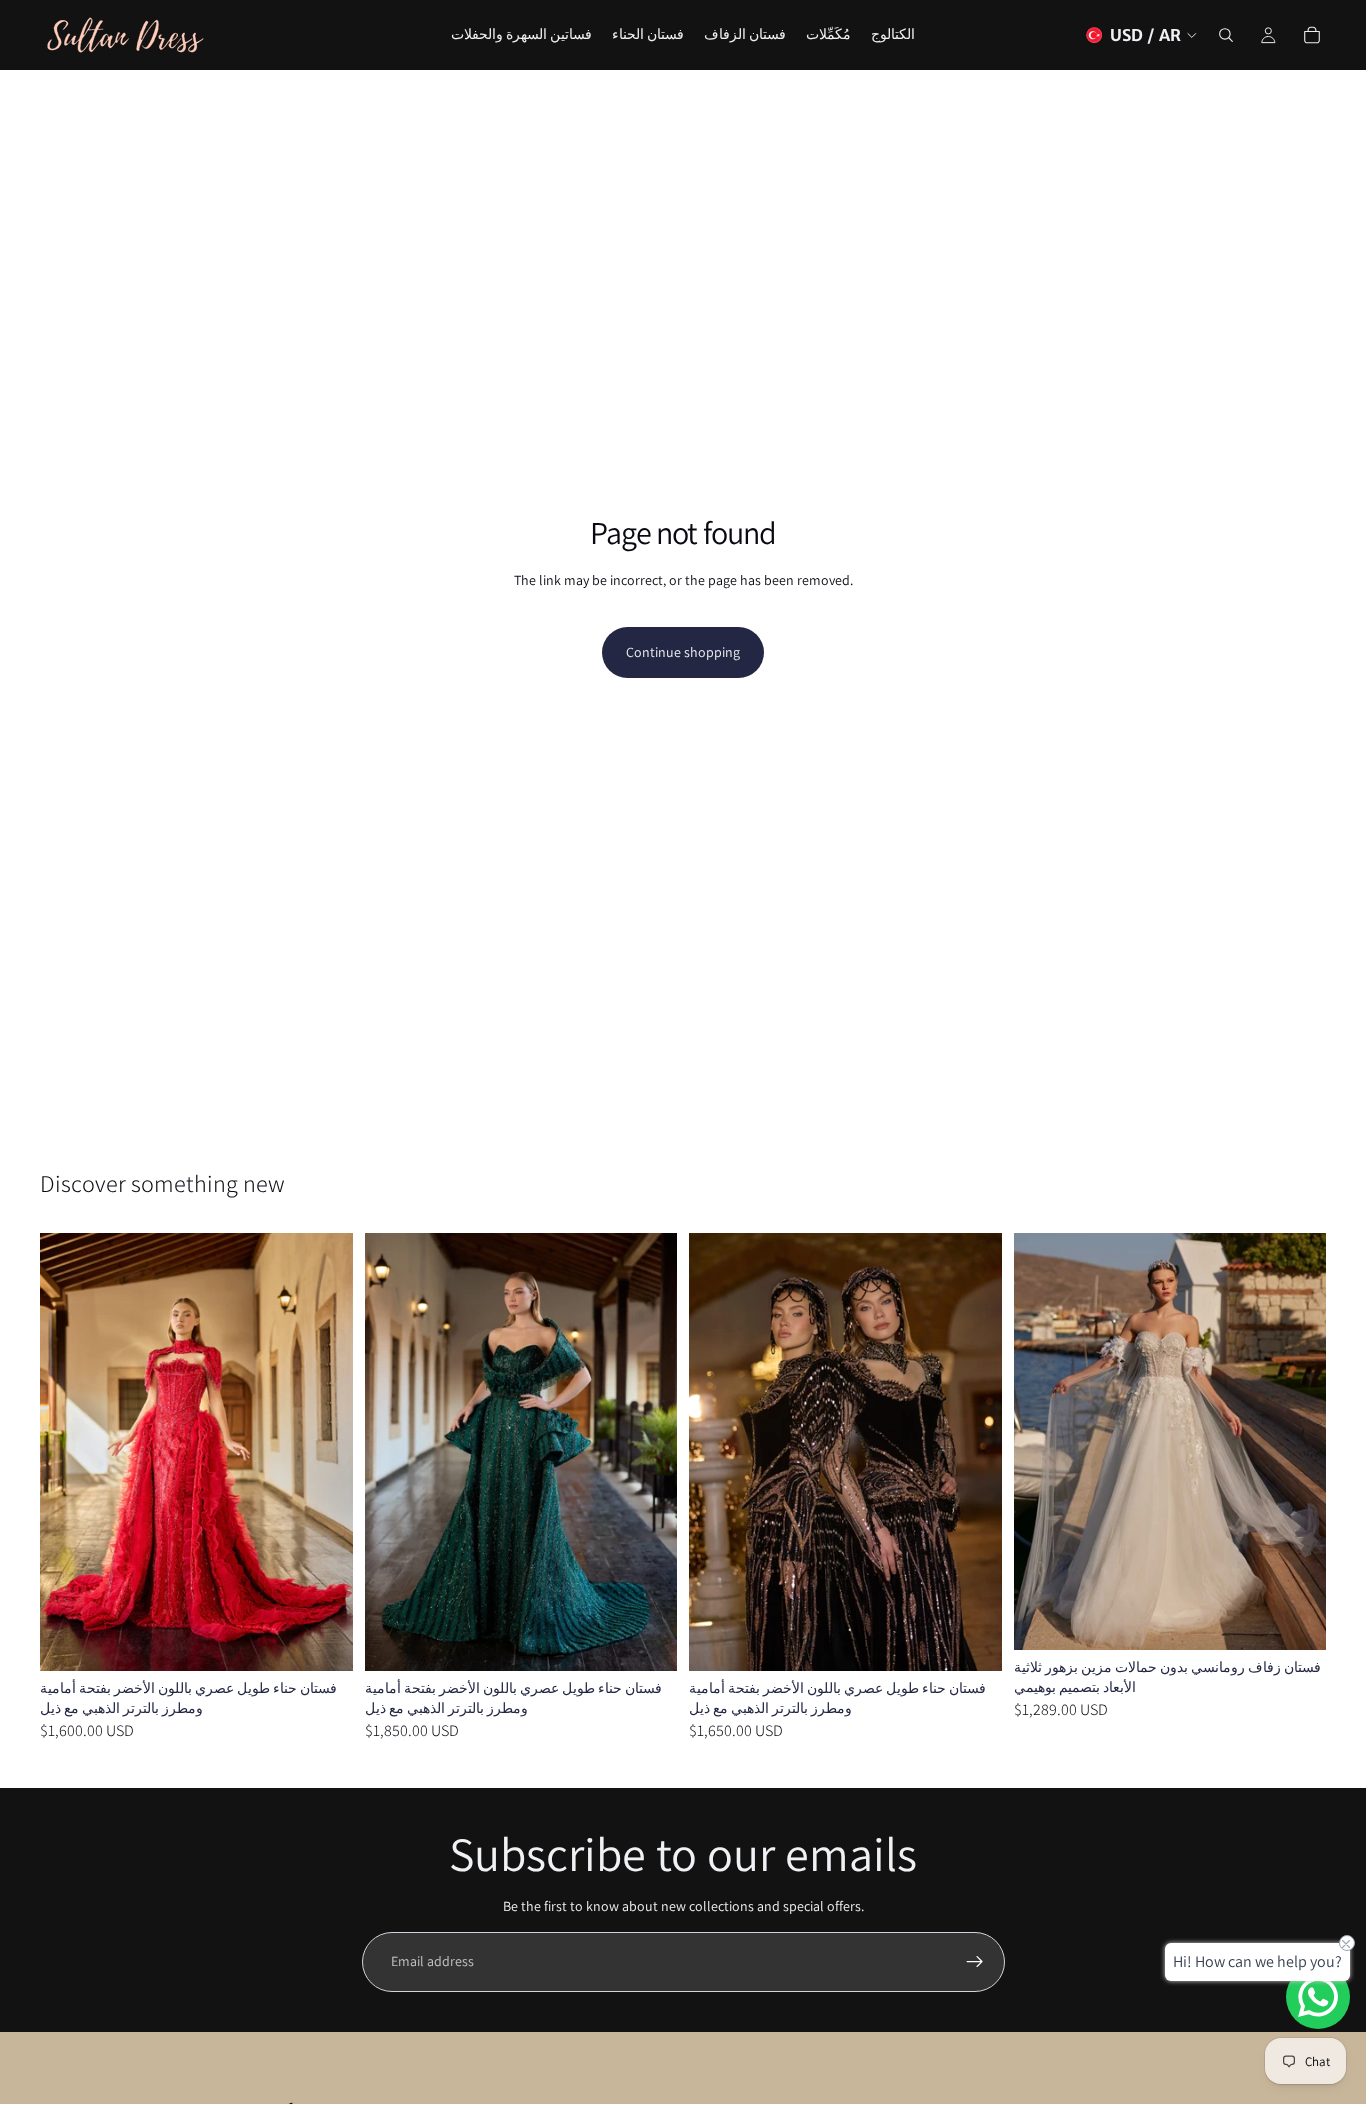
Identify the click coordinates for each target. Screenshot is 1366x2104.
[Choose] (322, 1640)
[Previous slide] (70, 1452)
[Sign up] (975, 1962)
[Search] (1226, 35)
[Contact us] (1318, 1997)
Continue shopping (683, 652)
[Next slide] (323, 1452)
